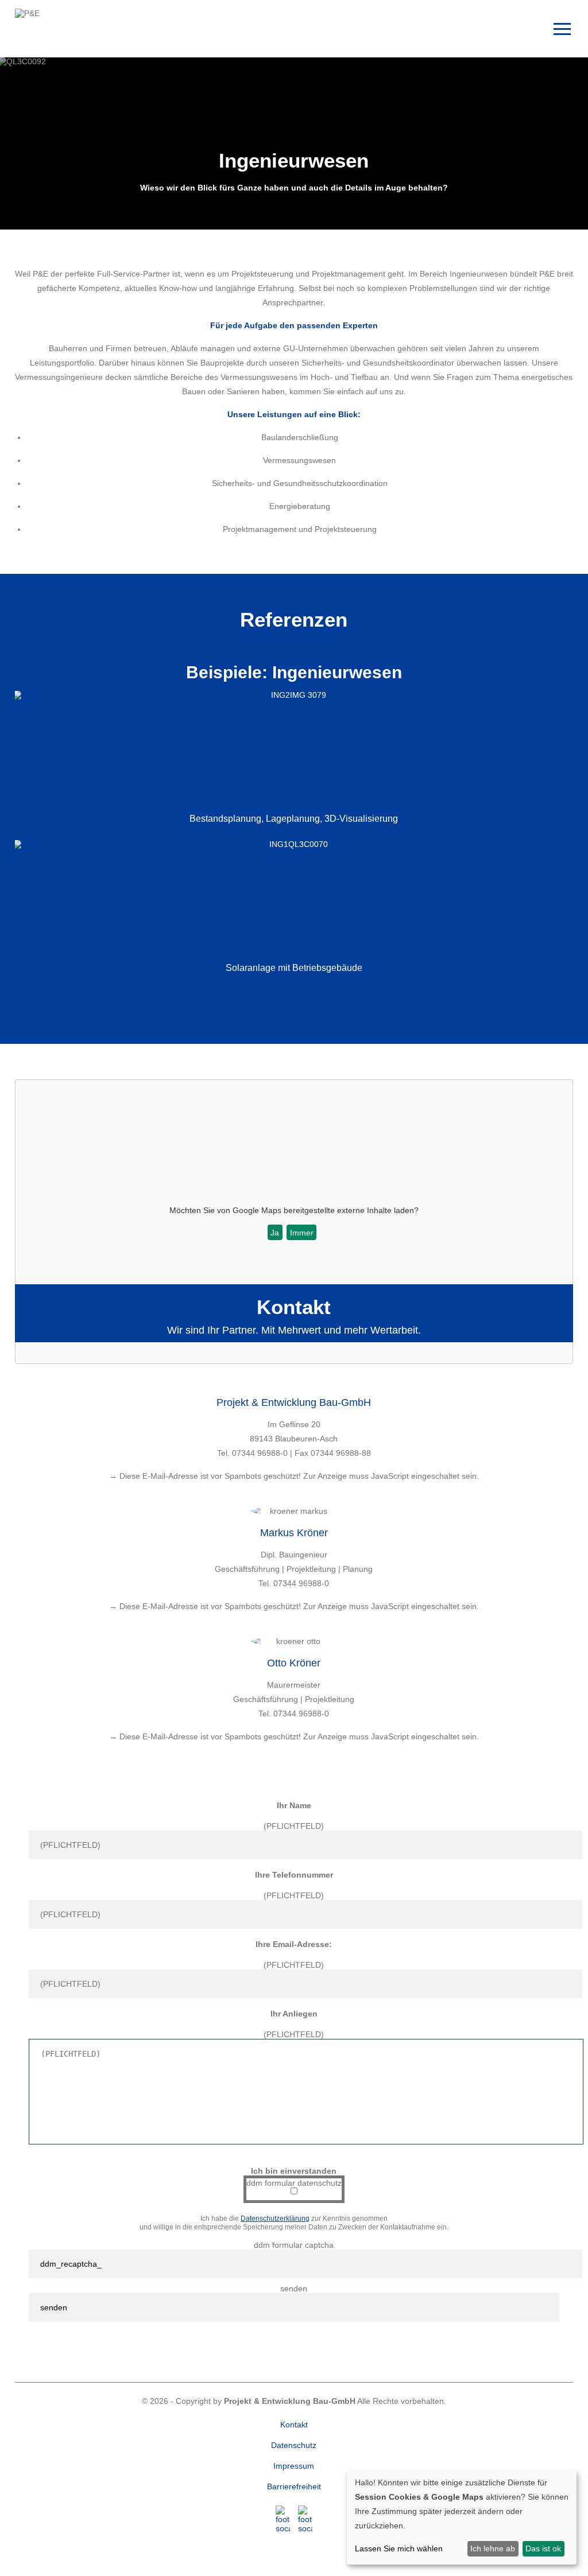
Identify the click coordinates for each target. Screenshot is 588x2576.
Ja (275, 1233)
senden (294, 2289)
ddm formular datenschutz (294, 2183)
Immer (302, 1233)
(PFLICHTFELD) (294, 1826)
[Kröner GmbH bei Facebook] (283, 2519)
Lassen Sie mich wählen (399, 2548)
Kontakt (294, 2425)
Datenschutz (294, 2445)
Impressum (294, 2466)
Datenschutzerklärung (275, 2218)
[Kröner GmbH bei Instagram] (305, 2519)
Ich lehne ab (493, 2548)
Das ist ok (543, 2548)
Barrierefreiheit (294, 2486)
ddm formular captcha (294, 2245)
